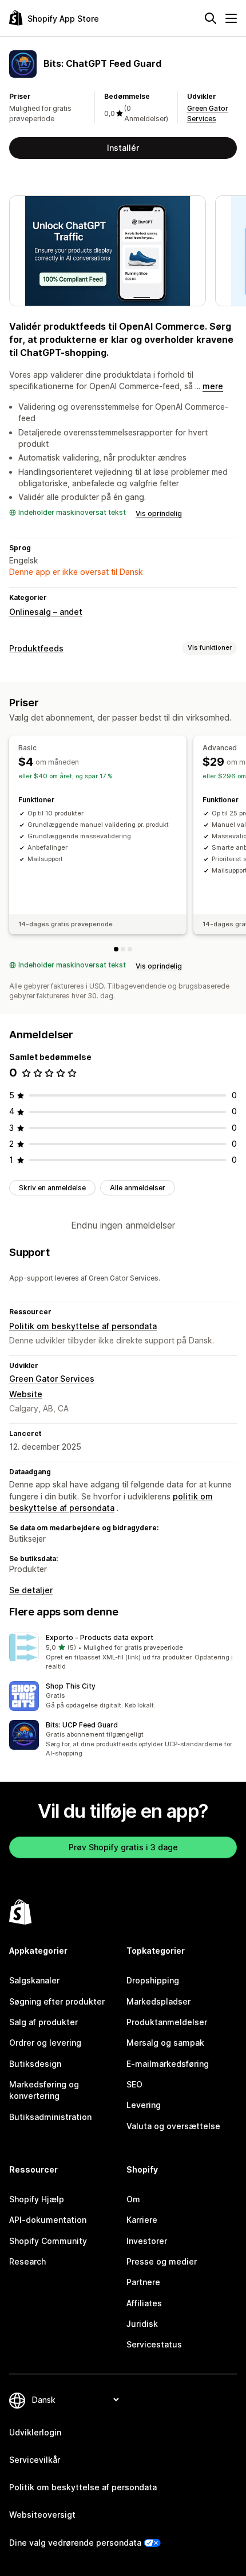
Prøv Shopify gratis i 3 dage (123, 1847)
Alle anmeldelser (138, 1188)
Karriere (142, 2220)
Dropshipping (153, 1980)
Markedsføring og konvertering (44, 2090)
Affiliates (144, 2303)
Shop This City (71, 1686)
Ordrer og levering (45, 2043)
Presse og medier (162, 2261)
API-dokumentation (48, 2220)
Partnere (143, 2282)
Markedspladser (158, 2001)
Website (26, 1394)
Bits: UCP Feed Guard (82, 1725)
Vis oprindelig (159, 513)
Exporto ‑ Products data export (100, 1637)
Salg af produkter (43, 2022)
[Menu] (231, 18)
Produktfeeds (36, 648)
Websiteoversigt (42, 2515)
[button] (123, 1652)
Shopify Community (48, 2241)
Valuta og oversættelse (173, 2126)
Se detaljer (31, 1590)
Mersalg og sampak (165, 2043)
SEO (134, 2084)
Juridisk (142, 2324)
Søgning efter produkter (57, 2001)
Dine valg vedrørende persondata (75, 2543)
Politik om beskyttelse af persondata (83, 1326)
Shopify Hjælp (37, 2199)
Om (133, 2199)
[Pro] (130, 949)
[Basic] (116, 949)
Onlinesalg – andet (46, 612)
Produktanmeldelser (167, 2022)
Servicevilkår (35, 2460)
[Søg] (211, 18)
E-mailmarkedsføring (168, 2064)
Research (27, 2261)
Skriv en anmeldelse (52, 1188)
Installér (123, 148)
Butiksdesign (35, 2064)
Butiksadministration (50, 2117)
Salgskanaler (34, 1980)
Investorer (147, 2241)
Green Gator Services (52, 1379)
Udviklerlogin (35, 2432)
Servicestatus (154, 2344)
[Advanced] (123, 949)
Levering (144, 2105)
